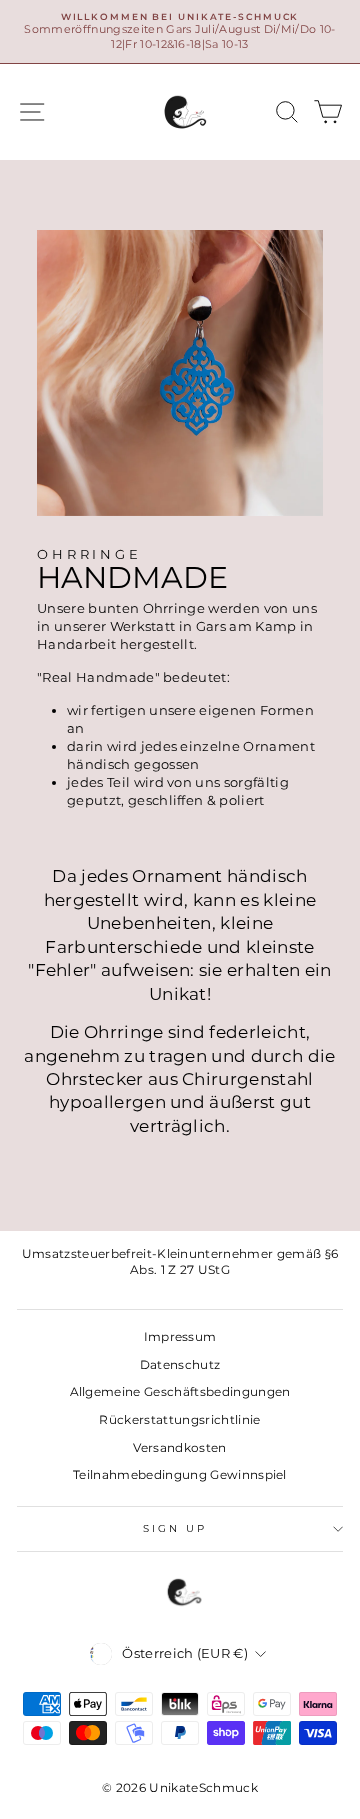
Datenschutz (180, 1364)
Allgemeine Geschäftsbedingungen (180, 1391)
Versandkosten (179, 1447)
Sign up (175, 1528)
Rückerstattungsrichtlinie (179, 1419)
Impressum (180, 1336)
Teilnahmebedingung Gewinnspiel (180, 1474)
